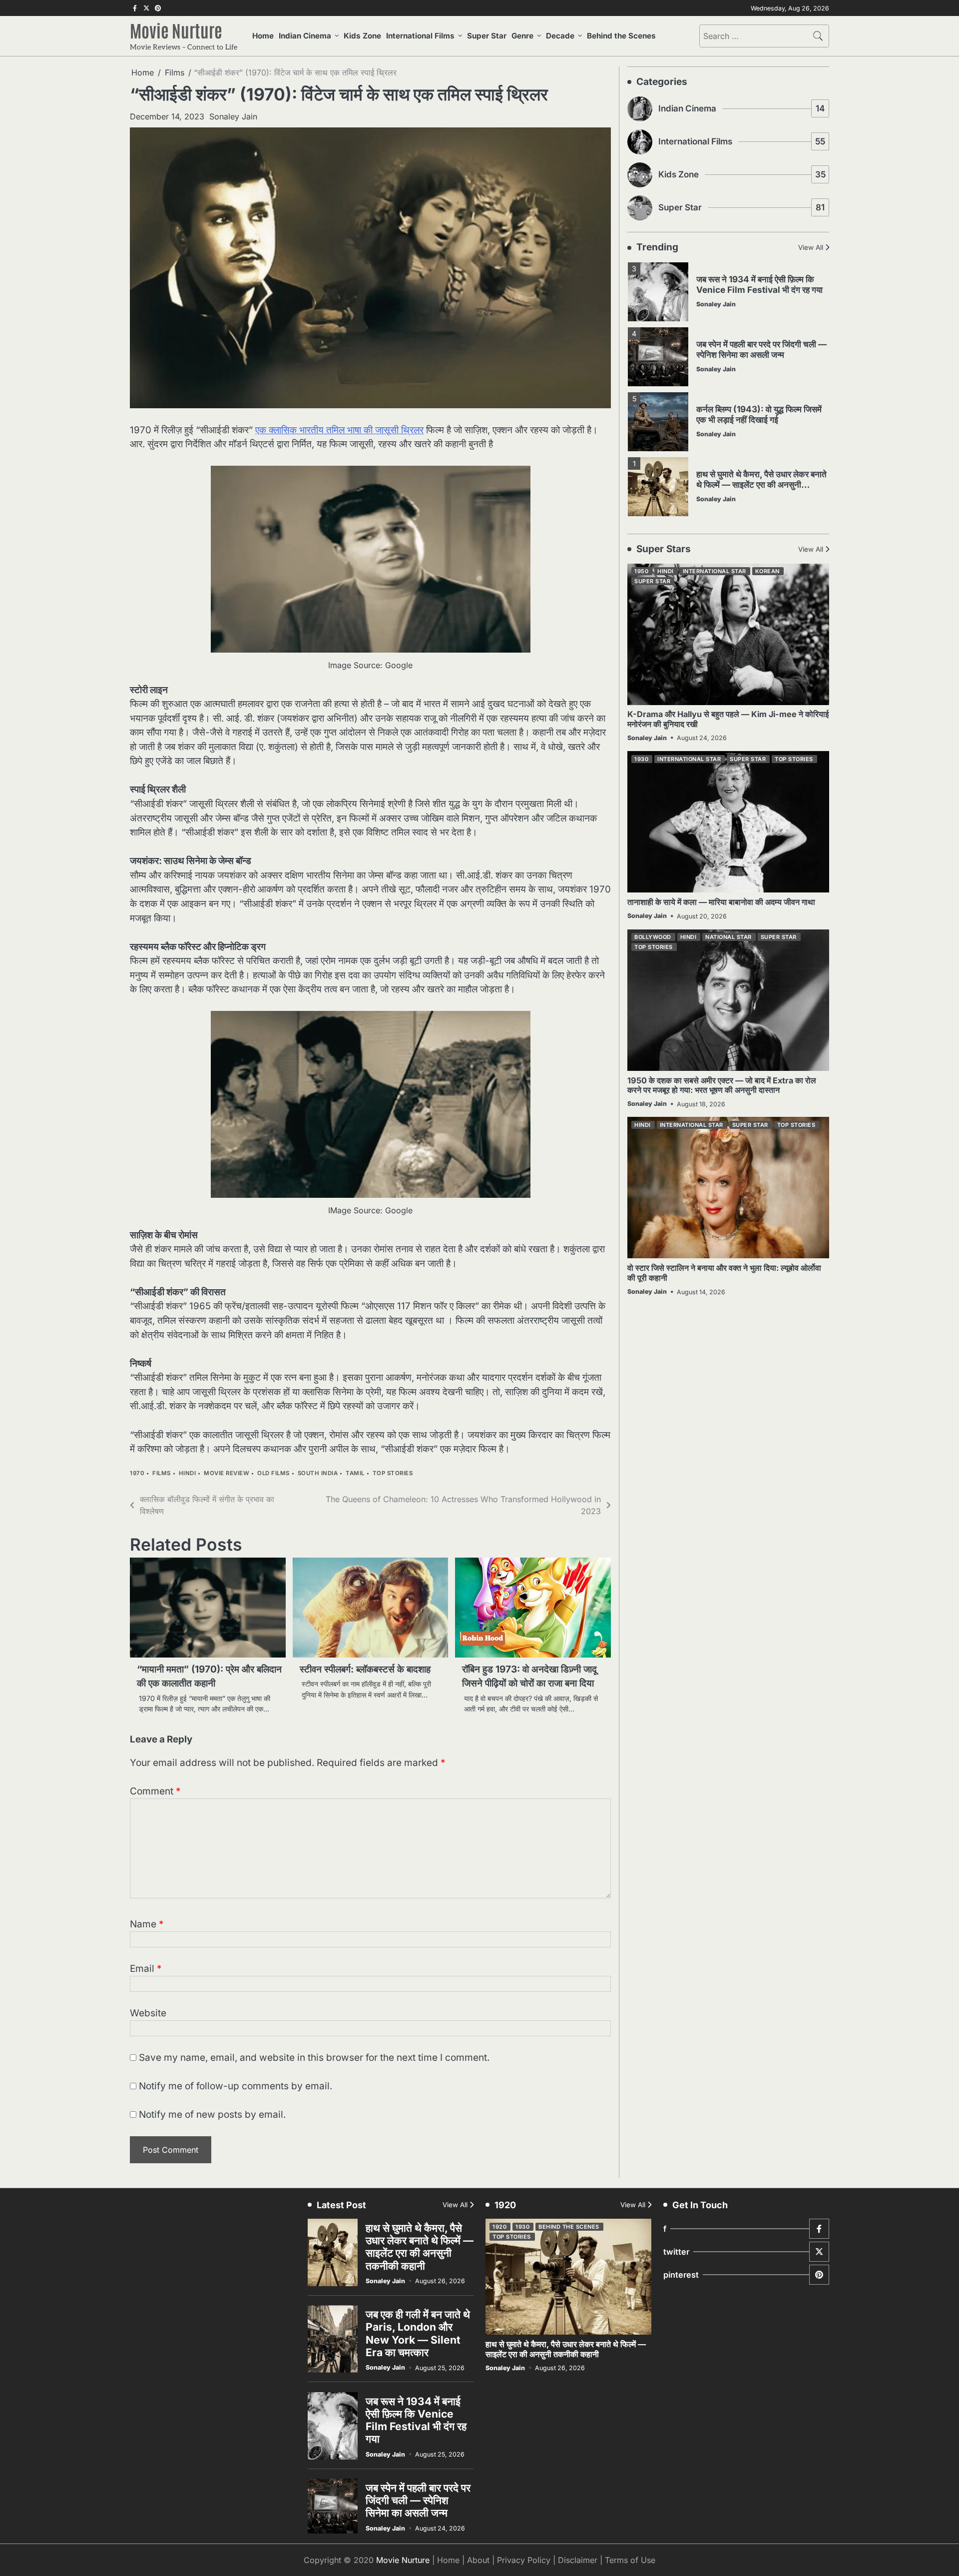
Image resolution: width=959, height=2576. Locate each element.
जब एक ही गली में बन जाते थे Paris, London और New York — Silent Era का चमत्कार (758, 516)
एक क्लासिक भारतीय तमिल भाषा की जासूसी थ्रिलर (339, 430)
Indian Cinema (305, 36)
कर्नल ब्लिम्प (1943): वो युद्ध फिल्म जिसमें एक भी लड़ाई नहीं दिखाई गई (759, 381)
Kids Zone (362, 36)
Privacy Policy (524, 2560)
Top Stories (393, 1473)
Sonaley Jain (233, 116)
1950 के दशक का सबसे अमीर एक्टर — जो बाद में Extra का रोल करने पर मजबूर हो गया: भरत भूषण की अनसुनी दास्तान (722, 1085)
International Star (715, 572)
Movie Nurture (176, 30)
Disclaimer (578, 2560)
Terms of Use (630, 2560)
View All (811, 248)
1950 (641, 572)
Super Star (487, 36)
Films (162, 1473)
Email (146, 1969)
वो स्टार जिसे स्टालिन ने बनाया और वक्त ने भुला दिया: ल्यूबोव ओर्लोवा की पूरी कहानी (724, 1273)
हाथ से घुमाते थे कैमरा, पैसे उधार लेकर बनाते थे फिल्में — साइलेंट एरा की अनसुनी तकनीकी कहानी (761, 451)
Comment (155, 1791)
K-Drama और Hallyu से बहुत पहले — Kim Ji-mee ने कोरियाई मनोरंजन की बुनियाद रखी (728, 719)
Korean (767, 572)
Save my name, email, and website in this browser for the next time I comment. (314, 2058)
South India (318, 1473)
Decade (560, 36)
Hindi (188, 1473)
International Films (420, 36)
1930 (641, 759)
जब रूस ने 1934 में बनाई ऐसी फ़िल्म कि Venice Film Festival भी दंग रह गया (416, 2420)
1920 (499, 2227)
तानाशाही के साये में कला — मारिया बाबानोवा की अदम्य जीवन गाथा (721, 902)
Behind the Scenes (621, 36)
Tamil (355, 1473)
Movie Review (227, 1473)
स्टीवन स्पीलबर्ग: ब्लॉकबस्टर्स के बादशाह (365, 1669)
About (478, 2560)
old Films (273, 1473)
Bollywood (653, 937)
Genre (522, 36)
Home (263, 36)
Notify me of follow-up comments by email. (236, 2086)
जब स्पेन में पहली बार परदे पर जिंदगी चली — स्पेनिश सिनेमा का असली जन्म (761, 316)
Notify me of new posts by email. (212, 2115)
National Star (728, 937)
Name (147, 1924)
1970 (137, 1473)
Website (148, 2013)
